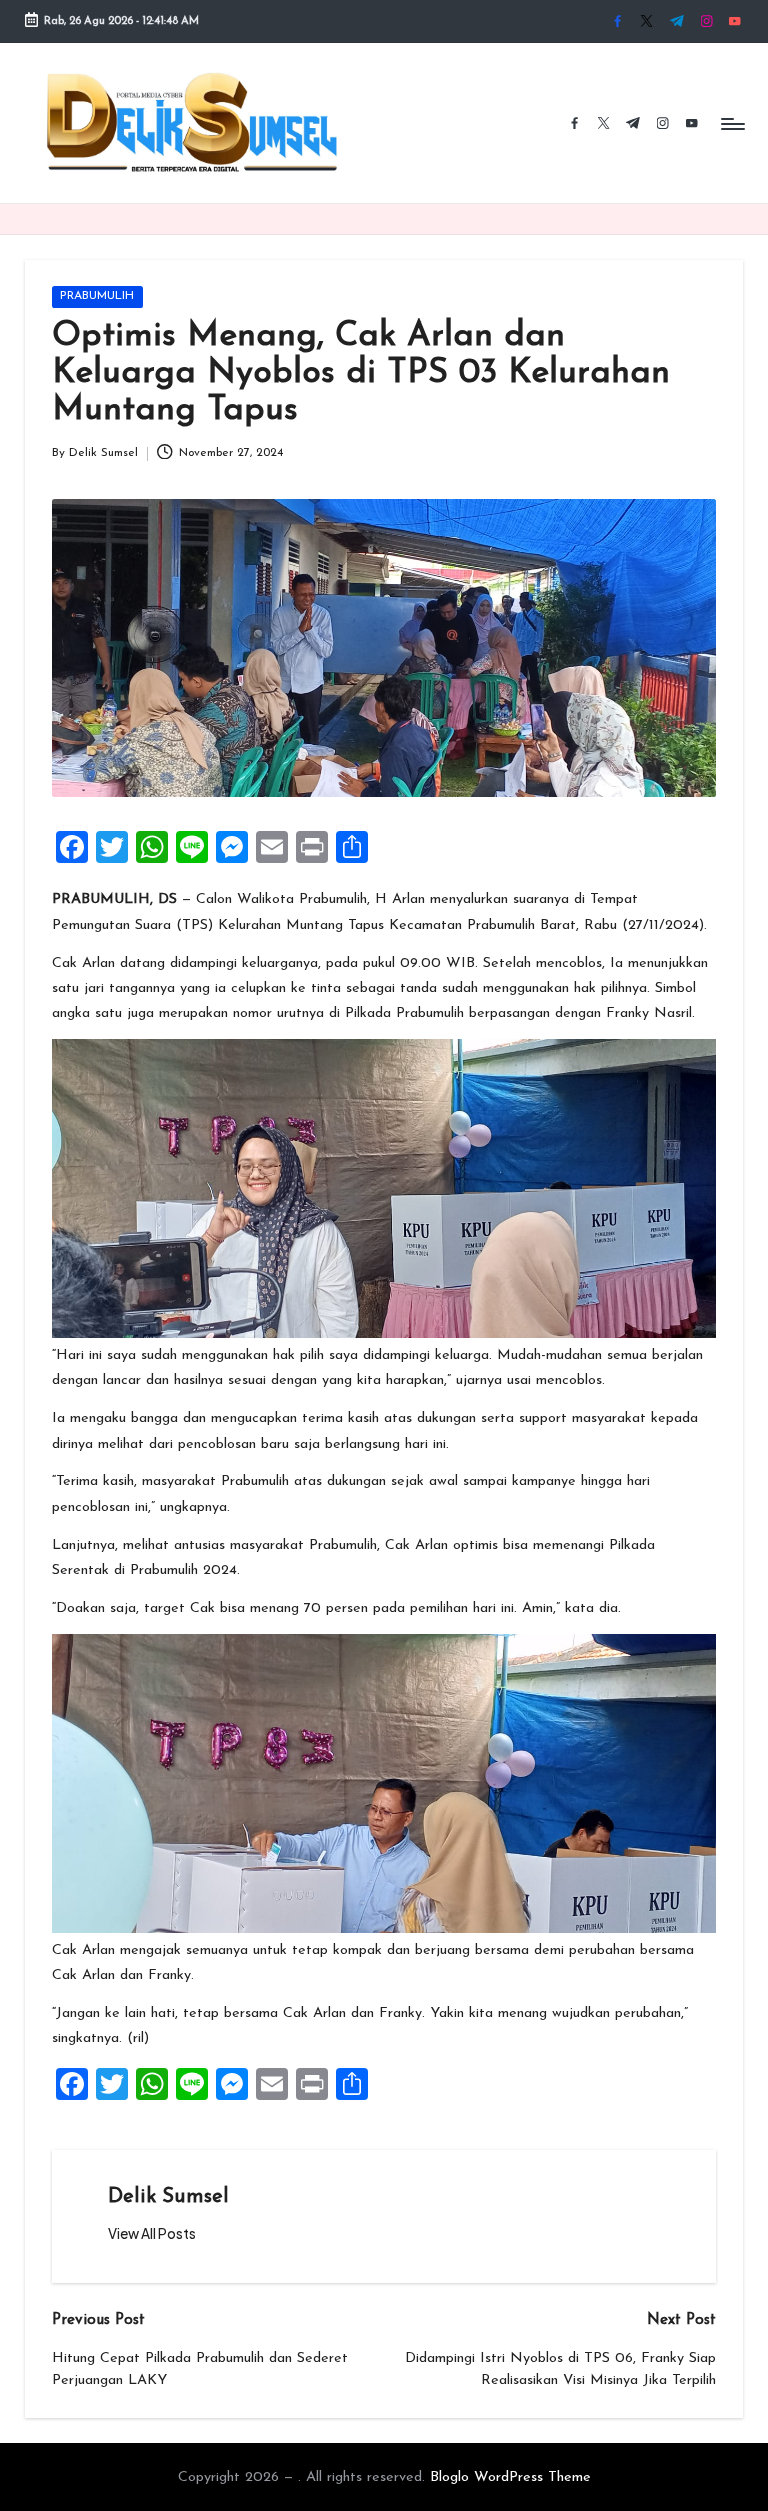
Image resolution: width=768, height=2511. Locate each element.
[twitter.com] (646, 21)
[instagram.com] (706, 21)
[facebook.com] (617, 21)
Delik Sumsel (168, 2197)
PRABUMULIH (97, 296)
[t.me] (676, 21)
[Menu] (731, 123)
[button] (152, 2234)
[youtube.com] (734, 21)
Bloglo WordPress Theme (510, 2477)
